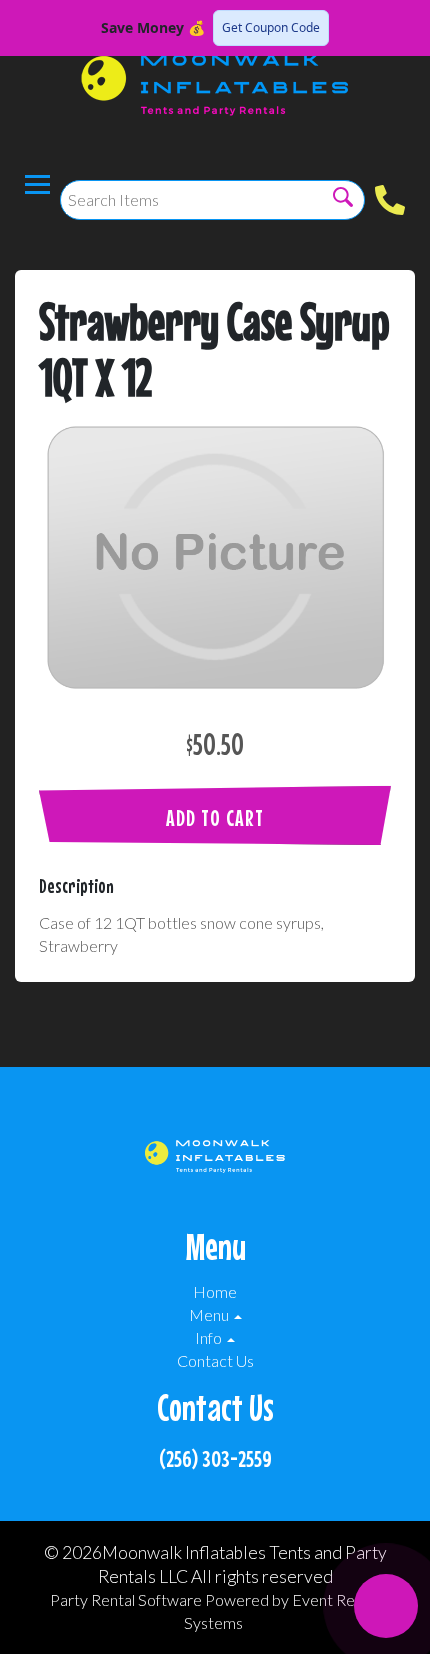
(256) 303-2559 (215, 1458)
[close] (402, 28)
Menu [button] (210, 1314)
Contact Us (215, 1360)
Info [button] (210, 1337)
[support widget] (386, 1606)
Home (215, 1291)
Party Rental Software (126, 1599)
